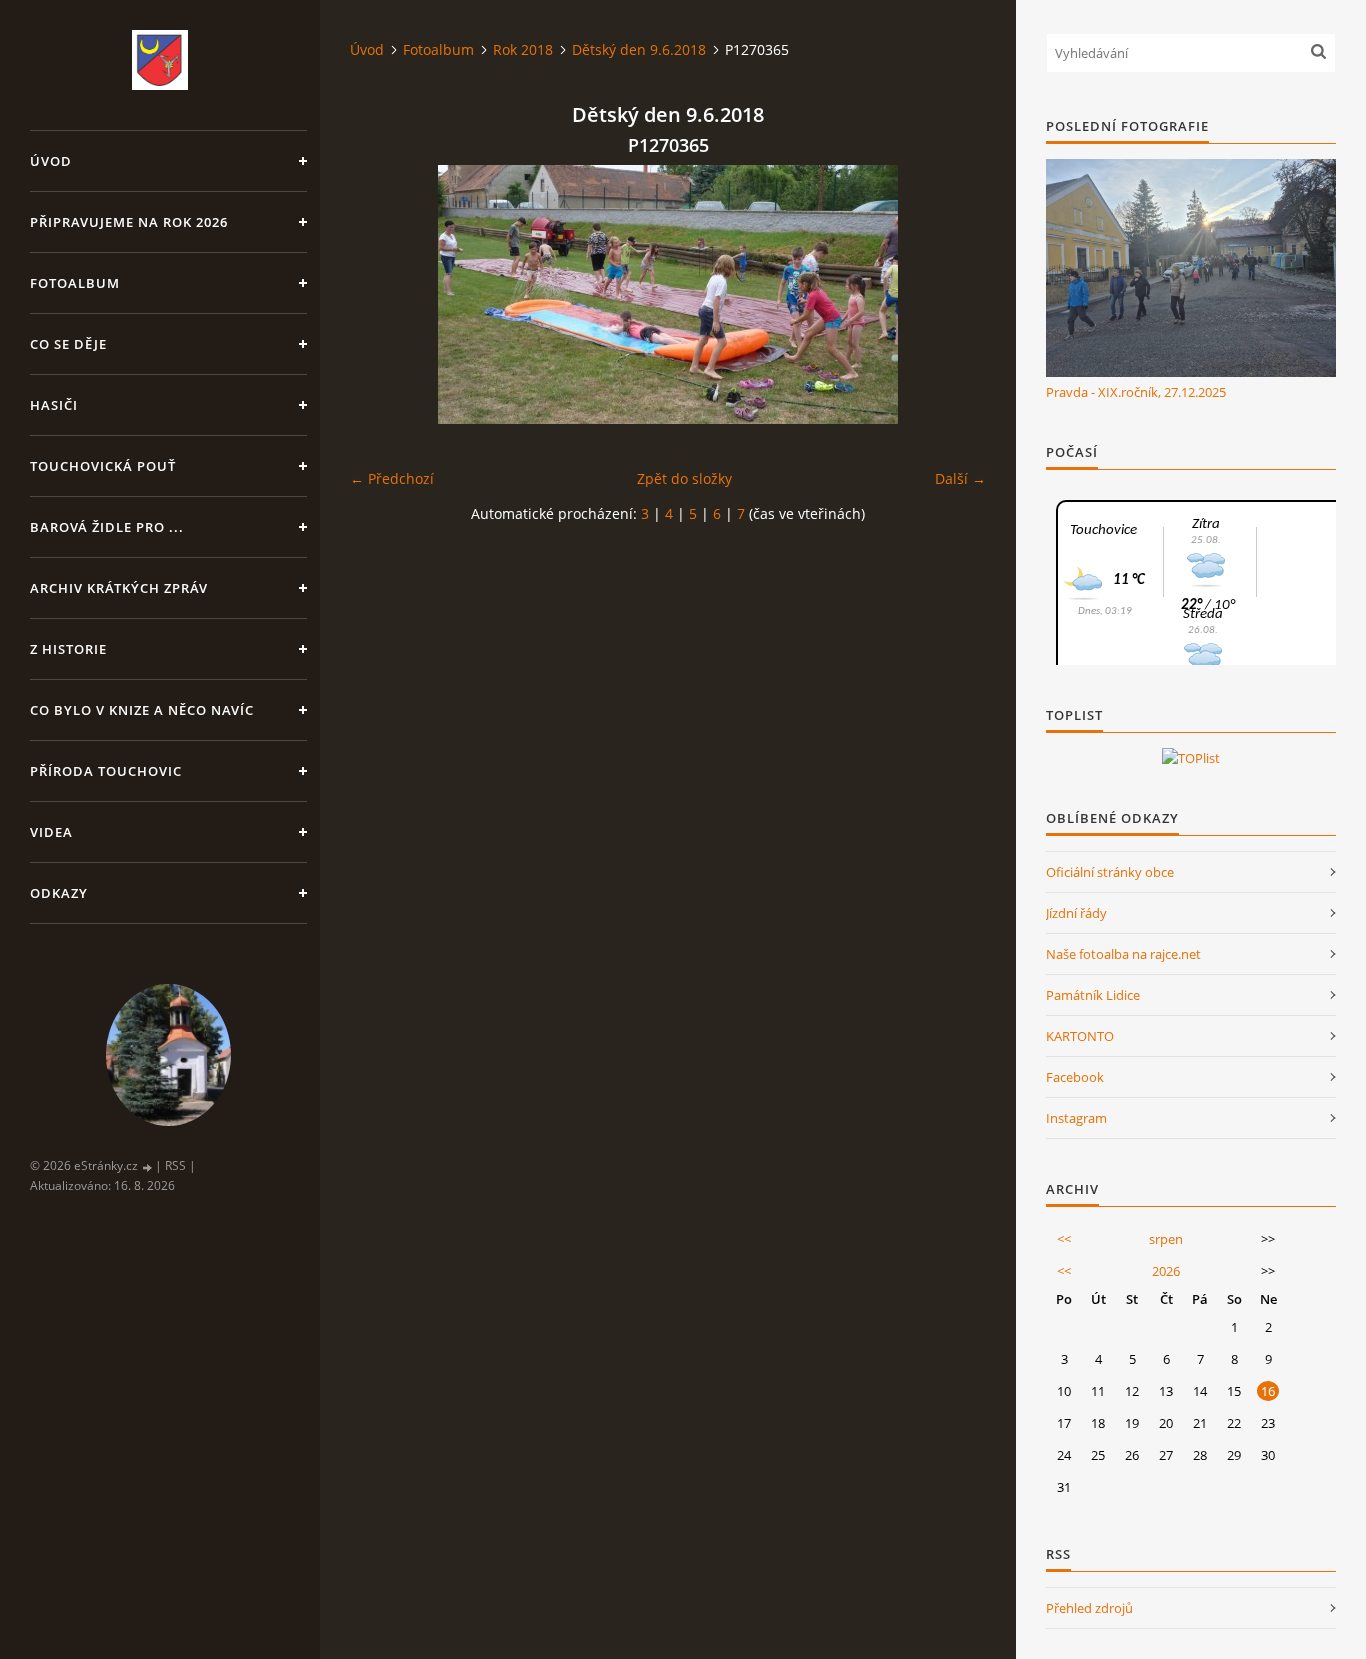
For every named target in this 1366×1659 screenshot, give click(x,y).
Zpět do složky (684, 478)
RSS (175, 1165)
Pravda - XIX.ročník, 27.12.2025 (1136, 392)
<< (1064, 1239)
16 (1268, 1391)
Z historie (68, 649)
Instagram (1076, 1118)
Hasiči (54, 405)
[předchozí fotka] (382, 294)
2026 (1166, 1271)
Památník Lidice (1093, 995)
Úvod (51, 161)
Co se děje (68, 344)
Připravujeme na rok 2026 (129, 222)
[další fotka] (953, 294)
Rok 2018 (523, 49)
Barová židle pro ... (107, 527)
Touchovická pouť (103, 466)
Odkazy (59, 893)
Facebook (1075, 1077)
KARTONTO (1080, 1036)
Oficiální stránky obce (1110, 872)
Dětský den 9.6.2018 (639, 49)
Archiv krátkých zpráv (119, 588)
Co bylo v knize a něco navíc (142, 710)
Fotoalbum (75, 283)
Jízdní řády (1076, 913)
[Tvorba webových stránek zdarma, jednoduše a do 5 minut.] (148, 1166)
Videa (51, 832)
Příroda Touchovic (106, 771)
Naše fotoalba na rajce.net (1123, 954)
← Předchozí (392, 478)
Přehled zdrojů (1089, 1608)
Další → (960, 478)
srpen (1166, 1239)
